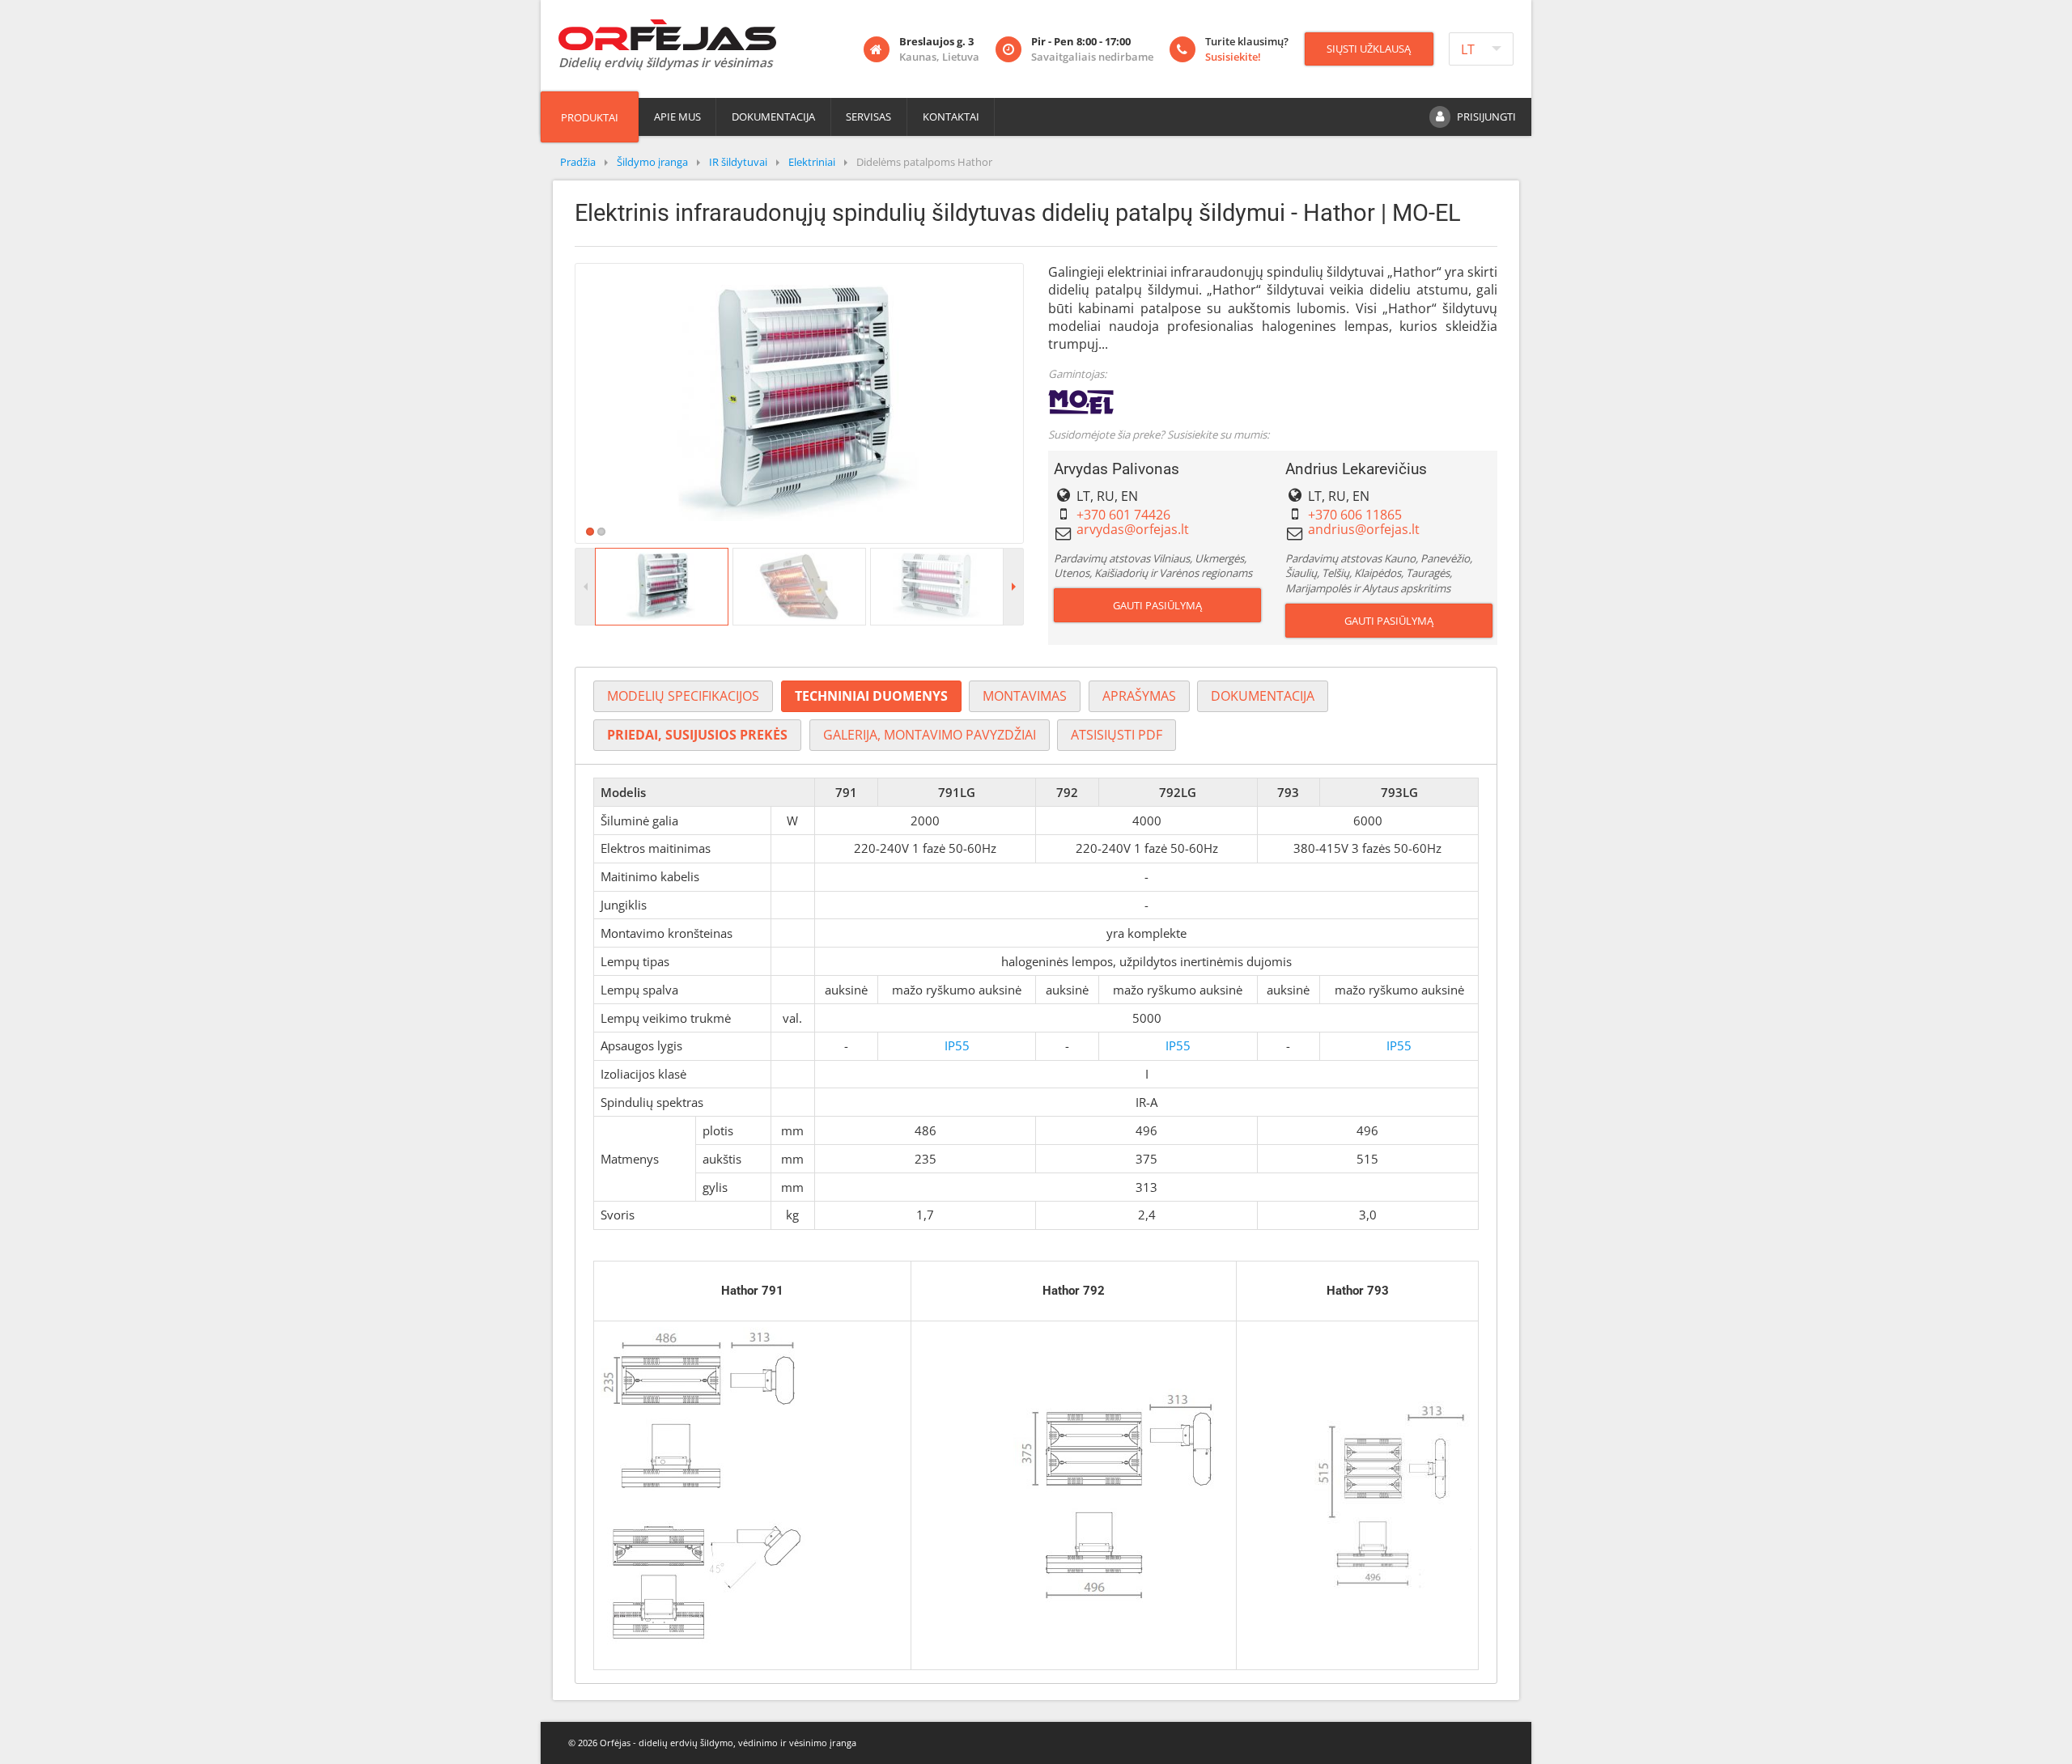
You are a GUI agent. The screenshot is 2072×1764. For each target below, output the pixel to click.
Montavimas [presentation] (1025, 696)
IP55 (957, 1045)
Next (1047, 403)
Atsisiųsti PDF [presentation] (1117, 735)
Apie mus (677, 117)
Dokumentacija (773, 117)
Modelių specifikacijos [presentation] (683, 696)
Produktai (590, 117)
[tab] (683, 696)
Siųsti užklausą (1369, 49)
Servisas (868, 117)
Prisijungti (1486, 117)
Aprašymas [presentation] (1139, 696)
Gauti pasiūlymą (1157, 605)
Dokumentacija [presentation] (1263, 696)
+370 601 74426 (1123, 515)
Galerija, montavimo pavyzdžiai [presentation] (930, 735)
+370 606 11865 (1355, 515)
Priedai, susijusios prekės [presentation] (697, 735)
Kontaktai (951, 117)
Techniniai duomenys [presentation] (871, 696)
